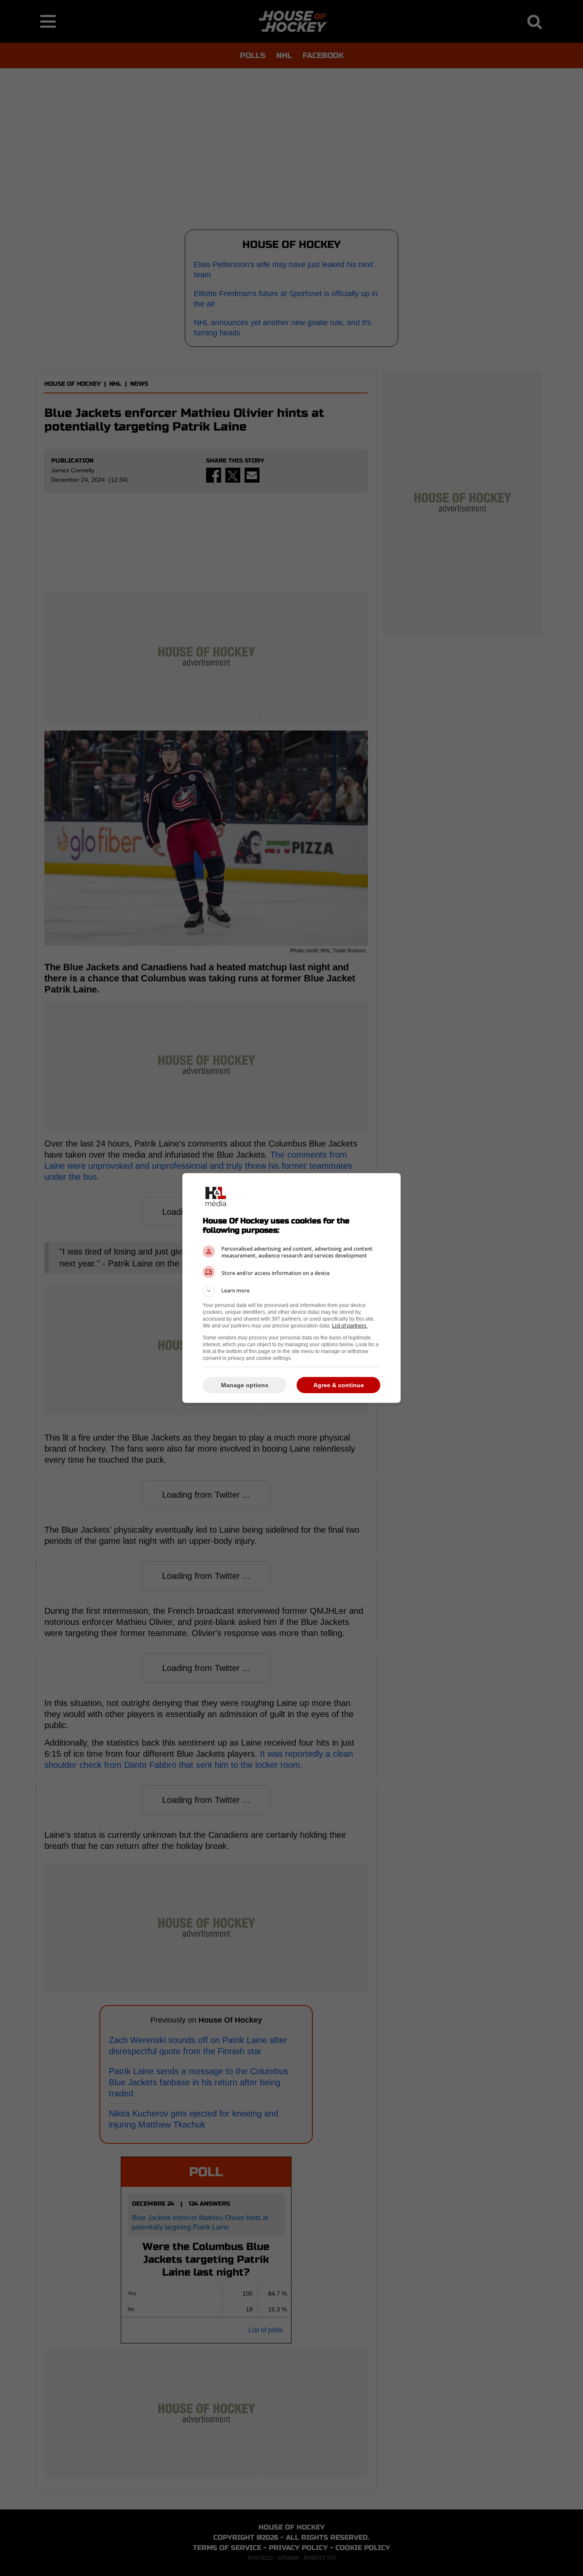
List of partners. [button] (350, 1326)
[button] (291, 1291)
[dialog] (291, 1288)
